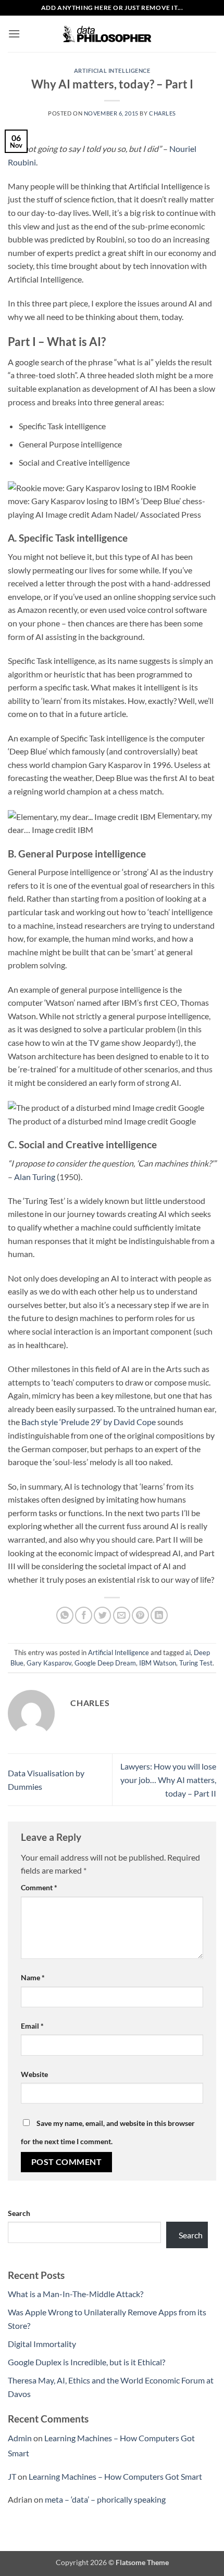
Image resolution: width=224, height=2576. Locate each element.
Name (33, 1977)
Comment (39, 1887)
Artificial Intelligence (112, 71)
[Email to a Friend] (122, 1615)
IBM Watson (158, 1663)
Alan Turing (35, 1177)
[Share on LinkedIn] (159, 1615)
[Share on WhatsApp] (65, 1615)
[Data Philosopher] (112, 34)
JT (12, 2476)
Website (34, 2074)
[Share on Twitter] (102, 1615)
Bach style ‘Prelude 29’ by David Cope (89, 1422)
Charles (163, 113)
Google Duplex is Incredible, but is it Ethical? (86, 2362)
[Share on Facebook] (84, 1615)
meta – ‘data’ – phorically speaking (105, 2499)
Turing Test (196, 1663)
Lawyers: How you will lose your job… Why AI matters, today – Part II (168, 1779)
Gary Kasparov (49, 1663)
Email (32, 2026)
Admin (20, 2438)
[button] (14, 34)
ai (188, 1652)
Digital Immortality (42, 2344)
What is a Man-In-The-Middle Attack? (76, 2294)
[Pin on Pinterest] (140, 1615)
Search (19, 2213)
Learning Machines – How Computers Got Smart (115, 2476)
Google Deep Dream (105, 1663)
